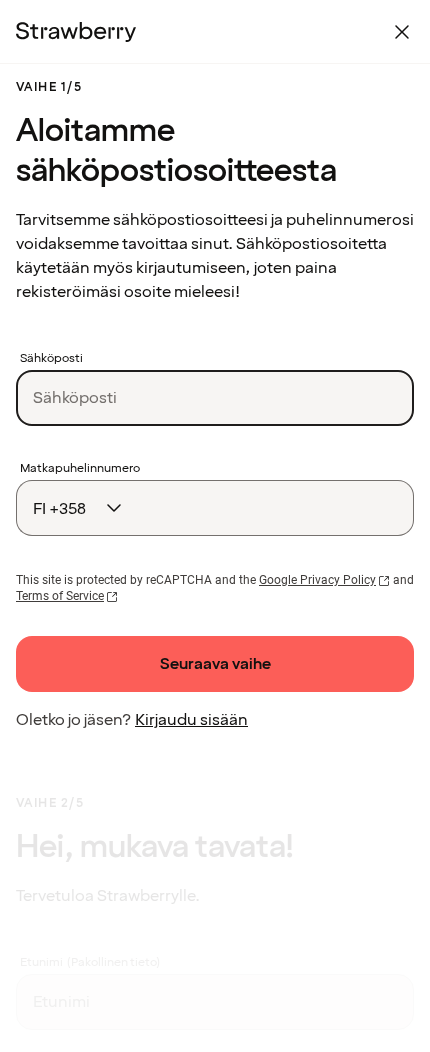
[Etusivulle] (76, 32)
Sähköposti (51, 359)
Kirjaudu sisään (191, 720)
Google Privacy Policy (317, 580)
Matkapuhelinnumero (80, 469)
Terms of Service (60, 596)
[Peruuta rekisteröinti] (402, 32)
